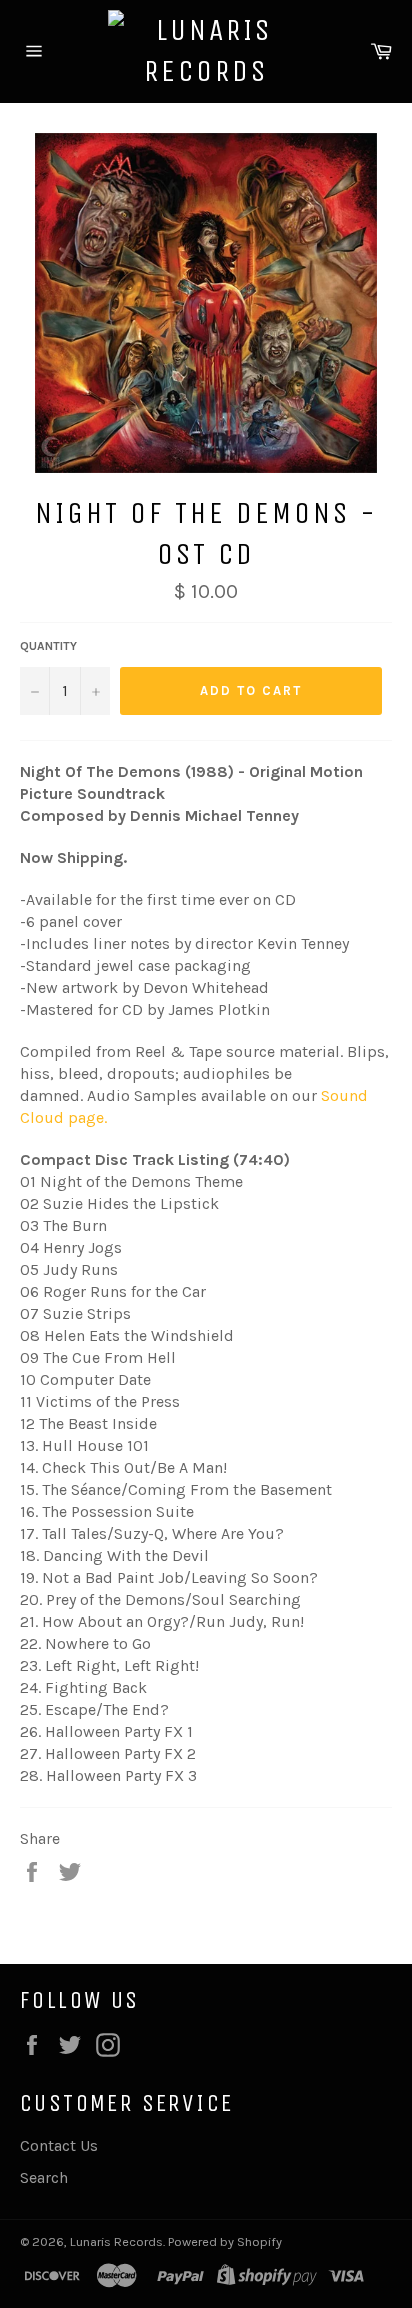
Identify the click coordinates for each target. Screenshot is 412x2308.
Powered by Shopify (225, 2241)
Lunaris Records (116, 2241)
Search (44, 2177)
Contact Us (59, 2145)
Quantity (48, 646)
